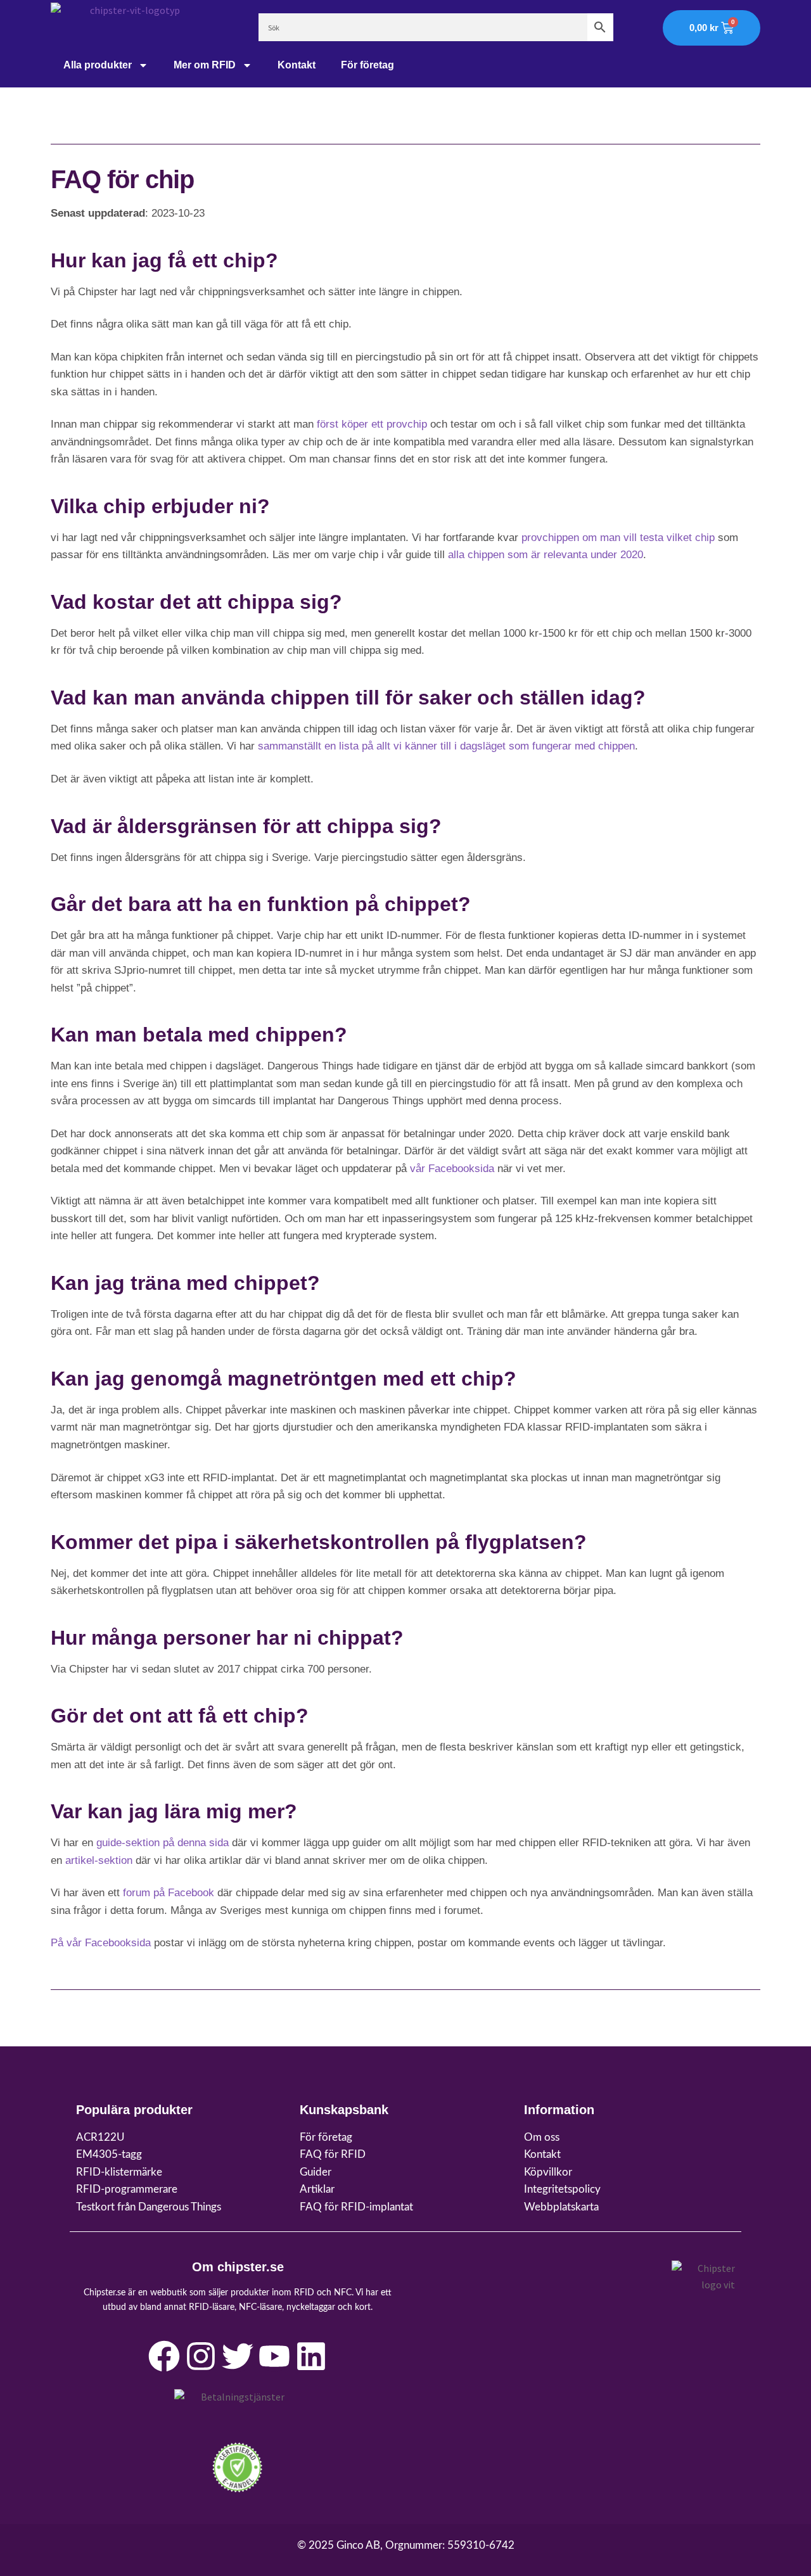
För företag (367, 65)
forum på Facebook (169, 1893)
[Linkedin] (311, 2356)
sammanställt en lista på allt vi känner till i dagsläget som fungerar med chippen (446, 746)
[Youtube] (274, 2356)
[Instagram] (201, 2356)
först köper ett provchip (372, 424)
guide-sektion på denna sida (163, 1843)
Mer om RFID (205, 65)
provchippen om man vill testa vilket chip (618, 538)
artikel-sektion (99, 1860)
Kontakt (297, 65)
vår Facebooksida (452, 1169)
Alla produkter (98, 65)
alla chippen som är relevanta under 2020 (546, 555)
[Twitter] (238, 2356)
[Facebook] (164, 2356)
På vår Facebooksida (101, 1943)
